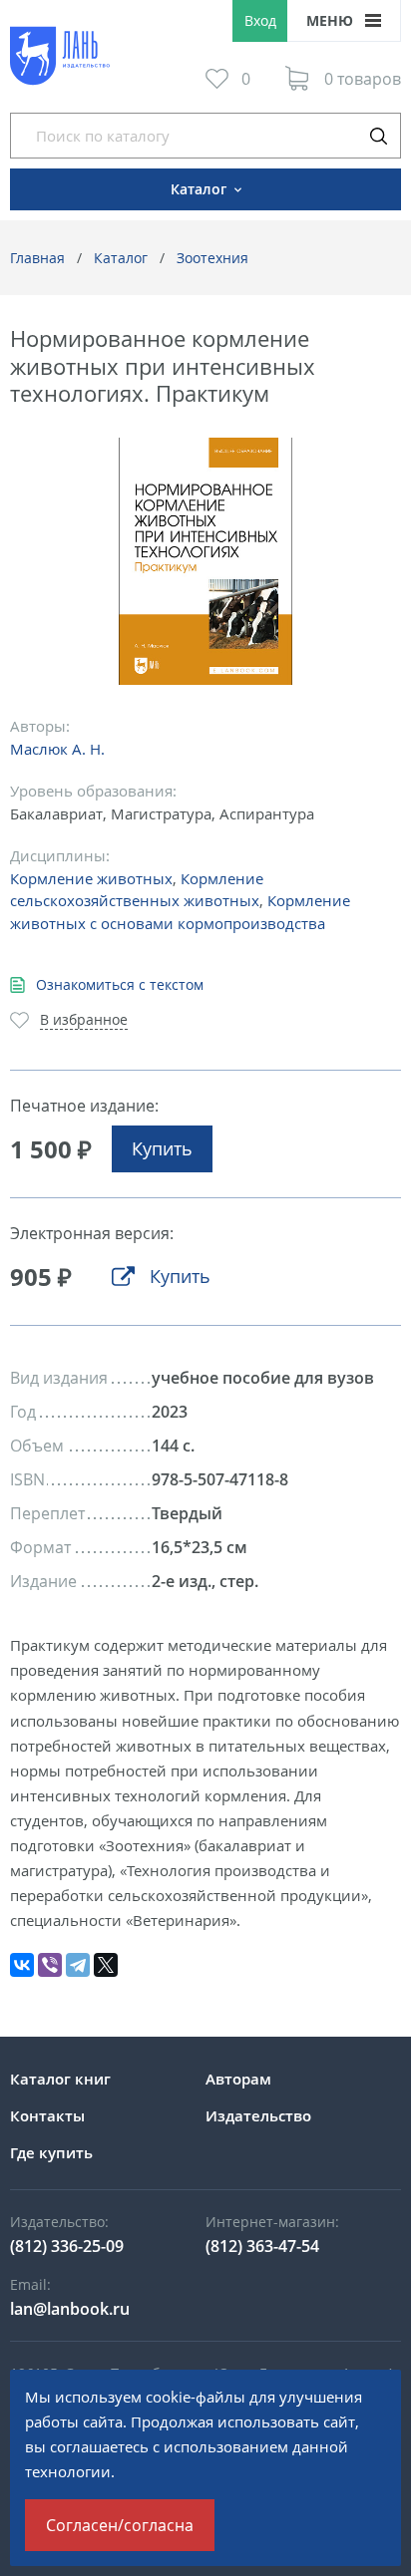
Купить (162, 1148)
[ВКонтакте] (22, 1965)
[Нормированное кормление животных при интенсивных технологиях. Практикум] (206, 562)
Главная (37, 258)
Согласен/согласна (120, 2525)
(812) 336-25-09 (67, 2246)
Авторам (238, 2079)
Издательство (258, 2115)
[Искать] (378, 136)
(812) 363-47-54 (262, 2246)
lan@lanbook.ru (70, 2309)
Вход (260, 20)
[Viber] (50, 1965)
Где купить (51, 2152)
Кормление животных (91, 878)
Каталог (121, 258)
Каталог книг (60, 2079)
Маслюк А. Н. (57, 749)
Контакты (47, 2115)
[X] (106, 1965)
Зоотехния (212, 258)
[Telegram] (78, 1965)
